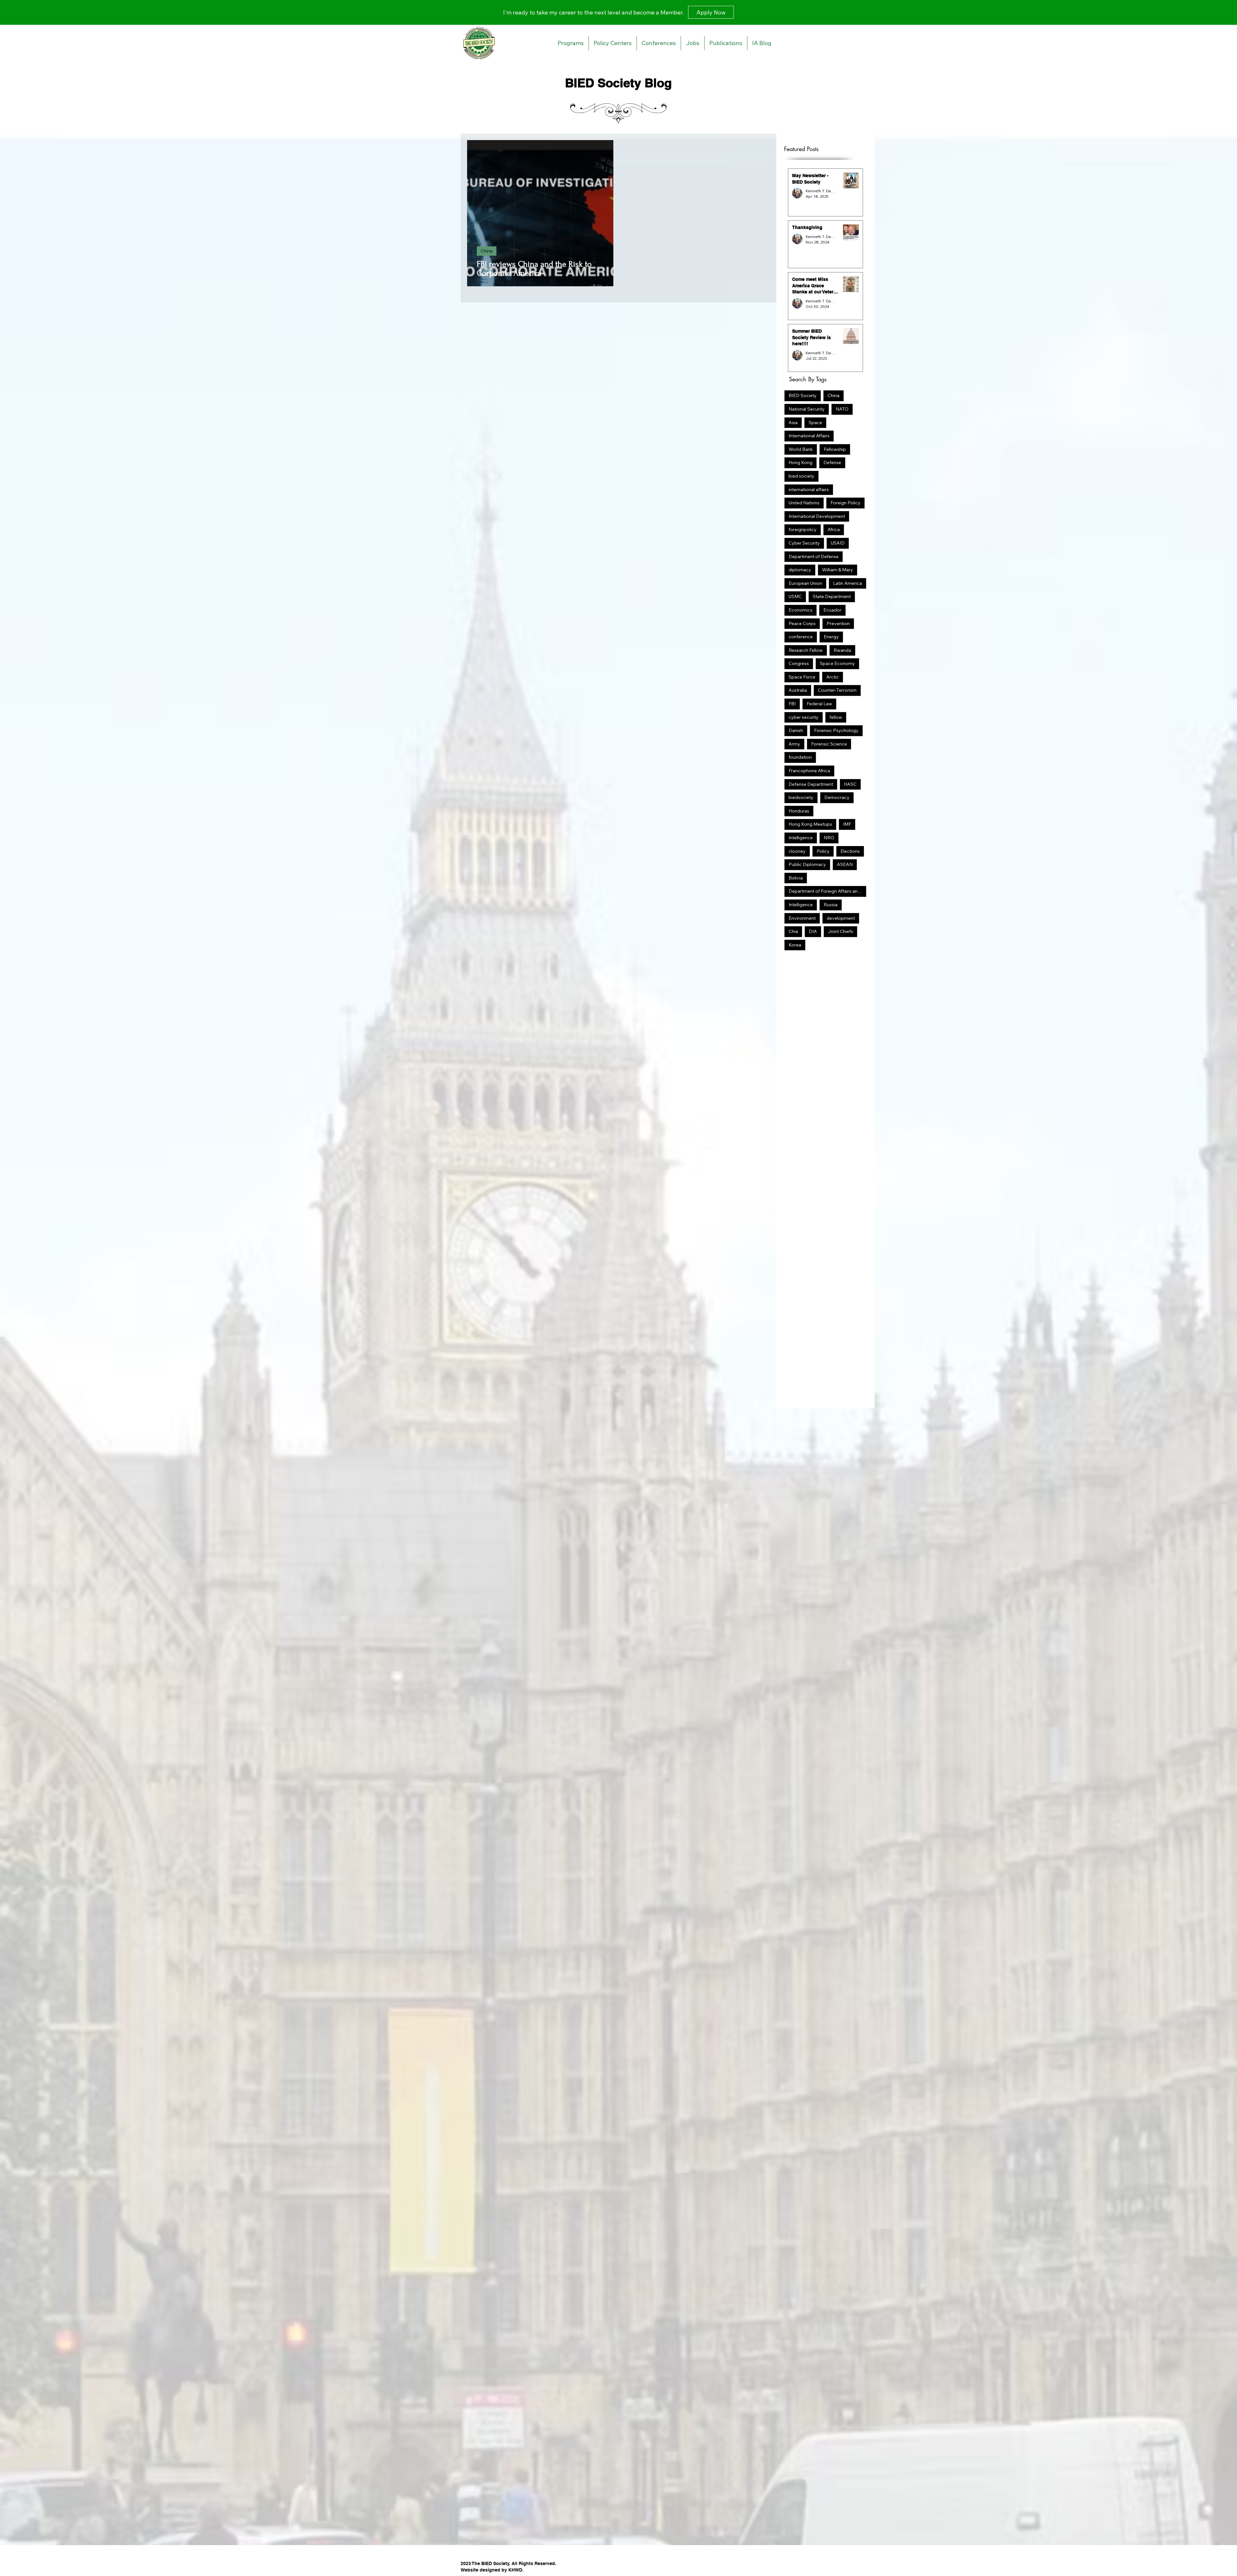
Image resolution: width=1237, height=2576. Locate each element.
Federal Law (819, 704)
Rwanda (842, 650)
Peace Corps (802, 623)
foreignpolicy (803, 529)
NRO (829, 838)
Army (794, 744)
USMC (795, 596)
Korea (795, 945)
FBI (792, 704)
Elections (850, 851)
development (841, 918)
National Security (807, 409)
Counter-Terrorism (837, 690)
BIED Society (803, 395)
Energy (831, 637)
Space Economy (837, 663)
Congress (799, 663)
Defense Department (811, 784)
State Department (832, 596)
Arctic (833, 677)
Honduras (799, 811)
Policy (823, 851)
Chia (793, 931)
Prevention (838, 623)
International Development (817, 516)
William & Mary (838, 570)
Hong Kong (801, 462)
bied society (801, 476)
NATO (842, 409)
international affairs (809, 490)
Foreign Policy (845, 503)
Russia (831, 905)
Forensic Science (829, 744)
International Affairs (809, 436)
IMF (847, 824)
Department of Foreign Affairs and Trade (827, 891)
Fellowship (835, 449)
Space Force (802, 677)
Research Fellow (806, 650)
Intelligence (801, 838)
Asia (793, 423)
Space (815, 423)
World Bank (801, 449)
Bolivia (796, 878)
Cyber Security (804, 543)
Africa (834, 529)
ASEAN (845, 864)
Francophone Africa (809, 771)
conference (801, 637)
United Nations (804, 503)
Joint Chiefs (840, 931)
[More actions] (603, 155)
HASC (850, 784)
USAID (838, 543)
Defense (832, 462)
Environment (802, 918)
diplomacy (800, 570)
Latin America (848, 583)
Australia (798, 690)
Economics (801, 610)
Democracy (837, 797)
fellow (836, 717)
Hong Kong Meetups (810, 824)
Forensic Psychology (836, 730)
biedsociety (801, 797)
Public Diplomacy (807, 864)
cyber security (804, 717)
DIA (813, 931)
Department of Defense (814, 556)
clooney (797, 851)
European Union (805, 583)
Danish (796, 730)
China (487, 251)
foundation (800, 757)
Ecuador (832, 610)
